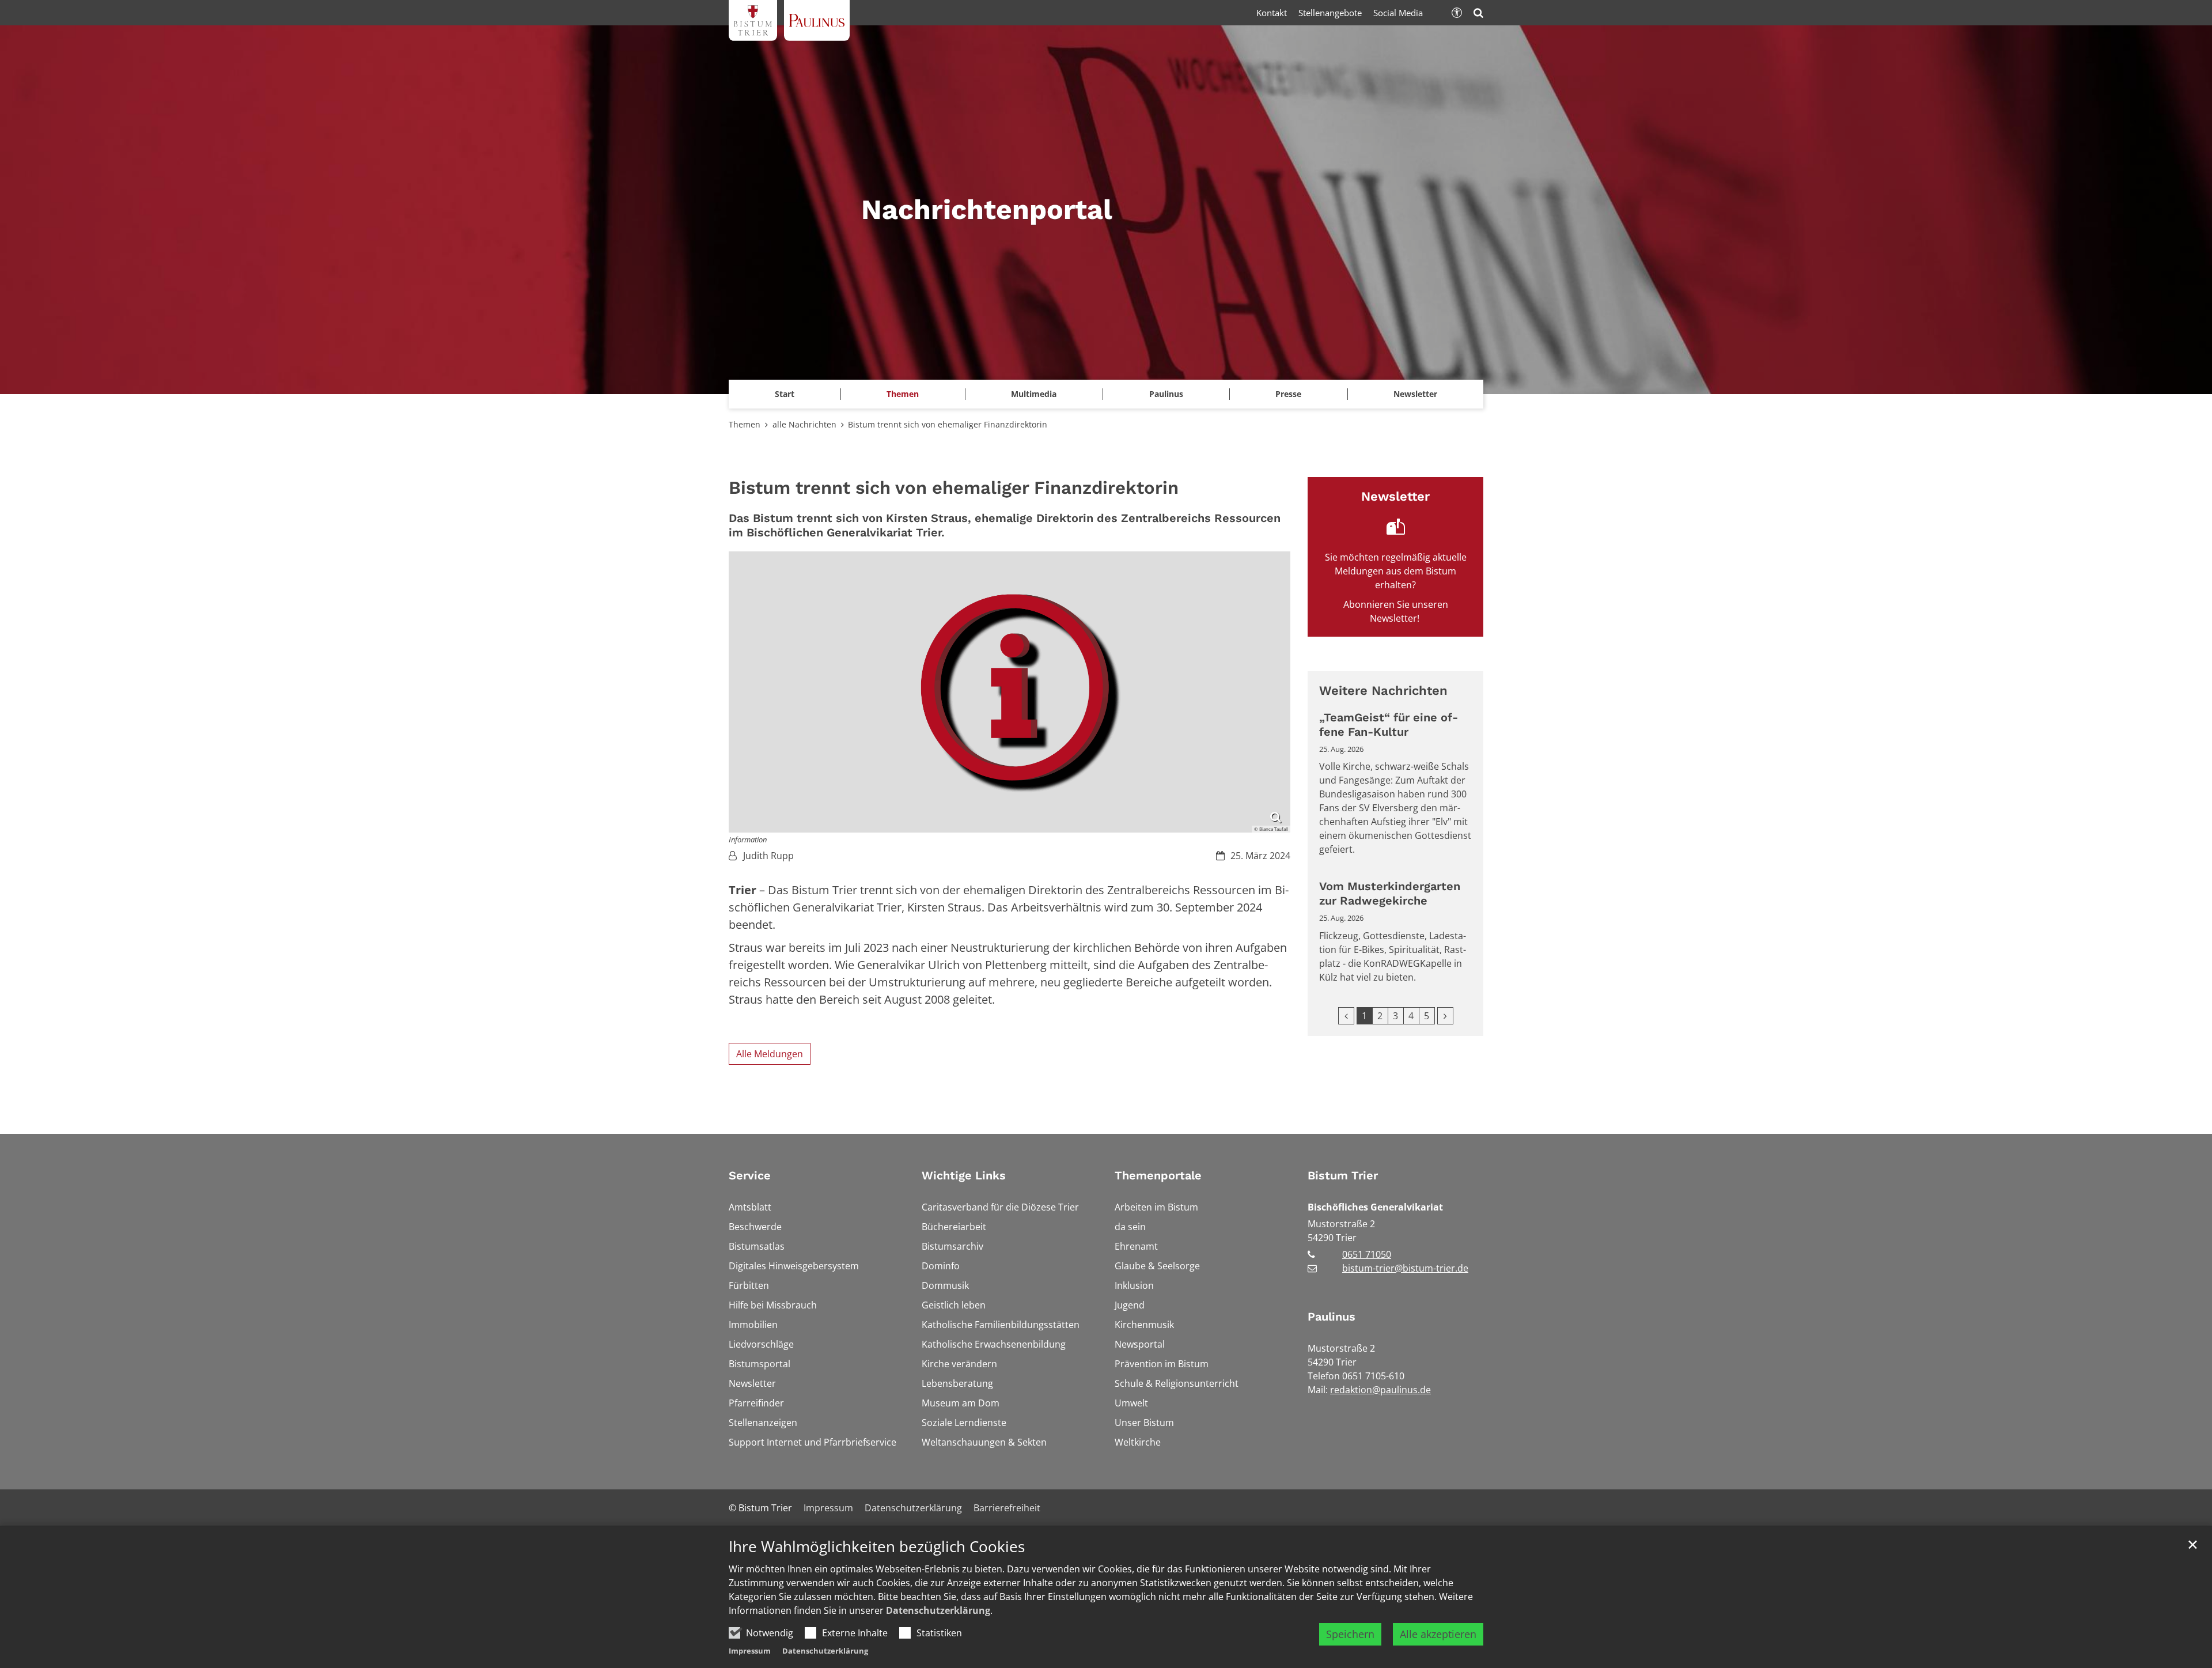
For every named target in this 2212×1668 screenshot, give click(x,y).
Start (785, 394)
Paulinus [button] (1166, 394)
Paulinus (1332, 1317)
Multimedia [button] (1034, 394)
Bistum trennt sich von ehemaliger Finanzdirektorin (949, 424)
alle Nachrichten (804, 424)
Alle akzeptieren (1438, 1634)
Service (750, 1175)
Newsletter (1415, 394)
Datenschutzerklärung (938, 1610)
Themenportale (1158, 1175)
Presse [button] (1288, 394)
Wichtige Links (964, 1175)
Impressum (750, 1651)
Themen (745, 424)
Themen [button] (903, 394)
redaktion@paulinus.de (1380, 1390)
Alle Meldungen (770, 1054)
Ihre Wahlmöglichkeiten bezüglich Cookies (877, 1547)
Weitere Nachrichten (1383, 691)
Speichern (1350, 1634)
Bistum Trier (1343, 1175)
